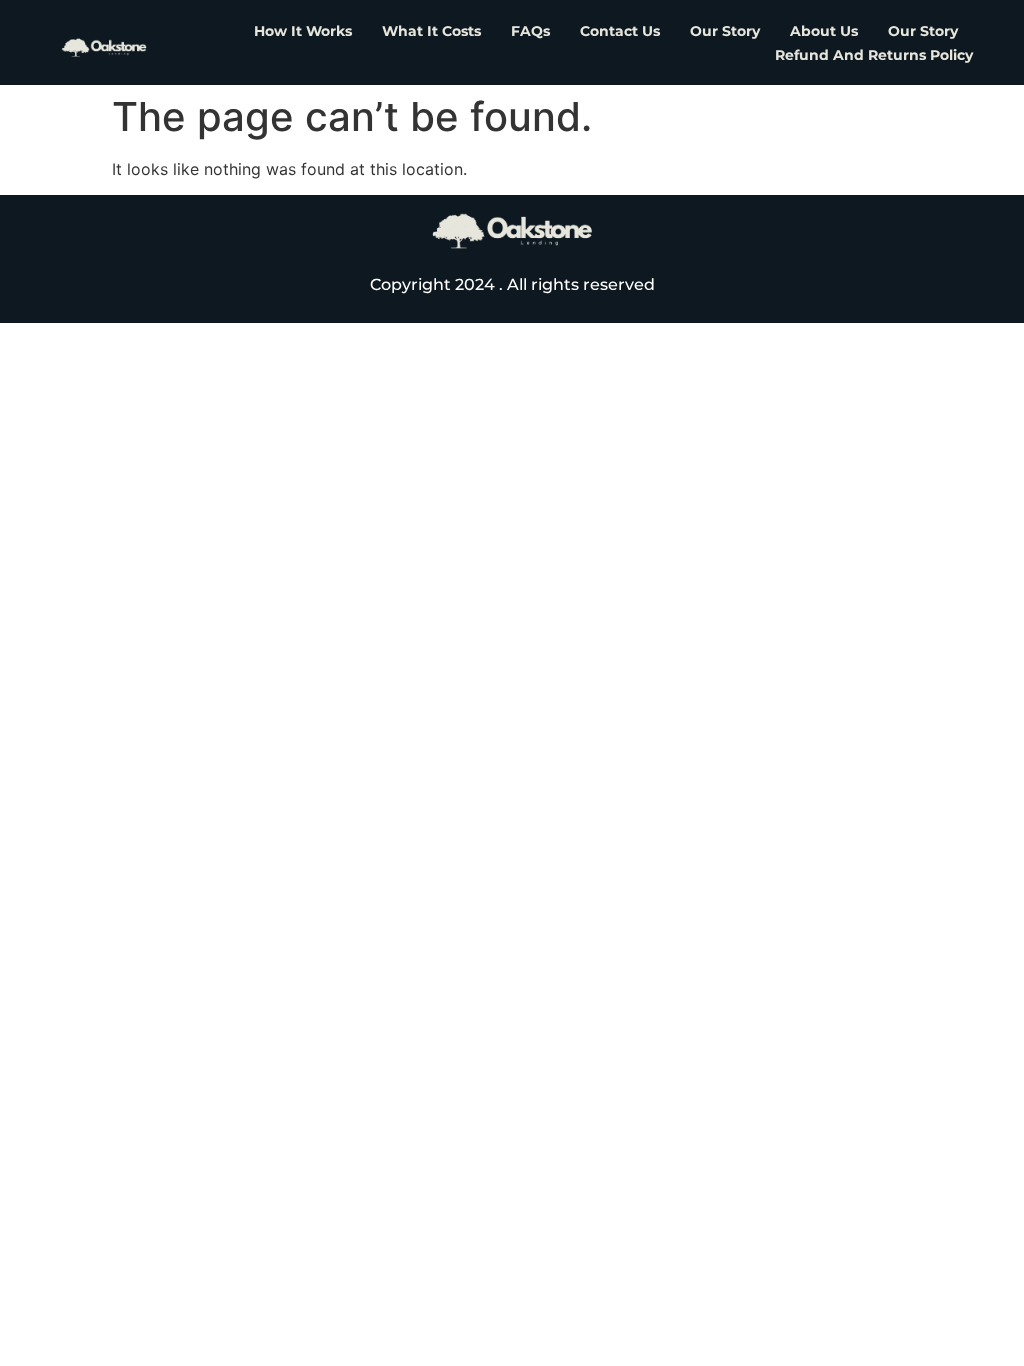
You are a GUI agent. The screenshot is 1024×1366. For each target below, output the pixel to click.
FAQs (530, 31)
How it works (303, 31)
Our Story (725, 31)
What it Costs (431, 31)
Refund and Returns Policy (874, 55)
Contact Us (620, 31)
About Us (824, 31)
